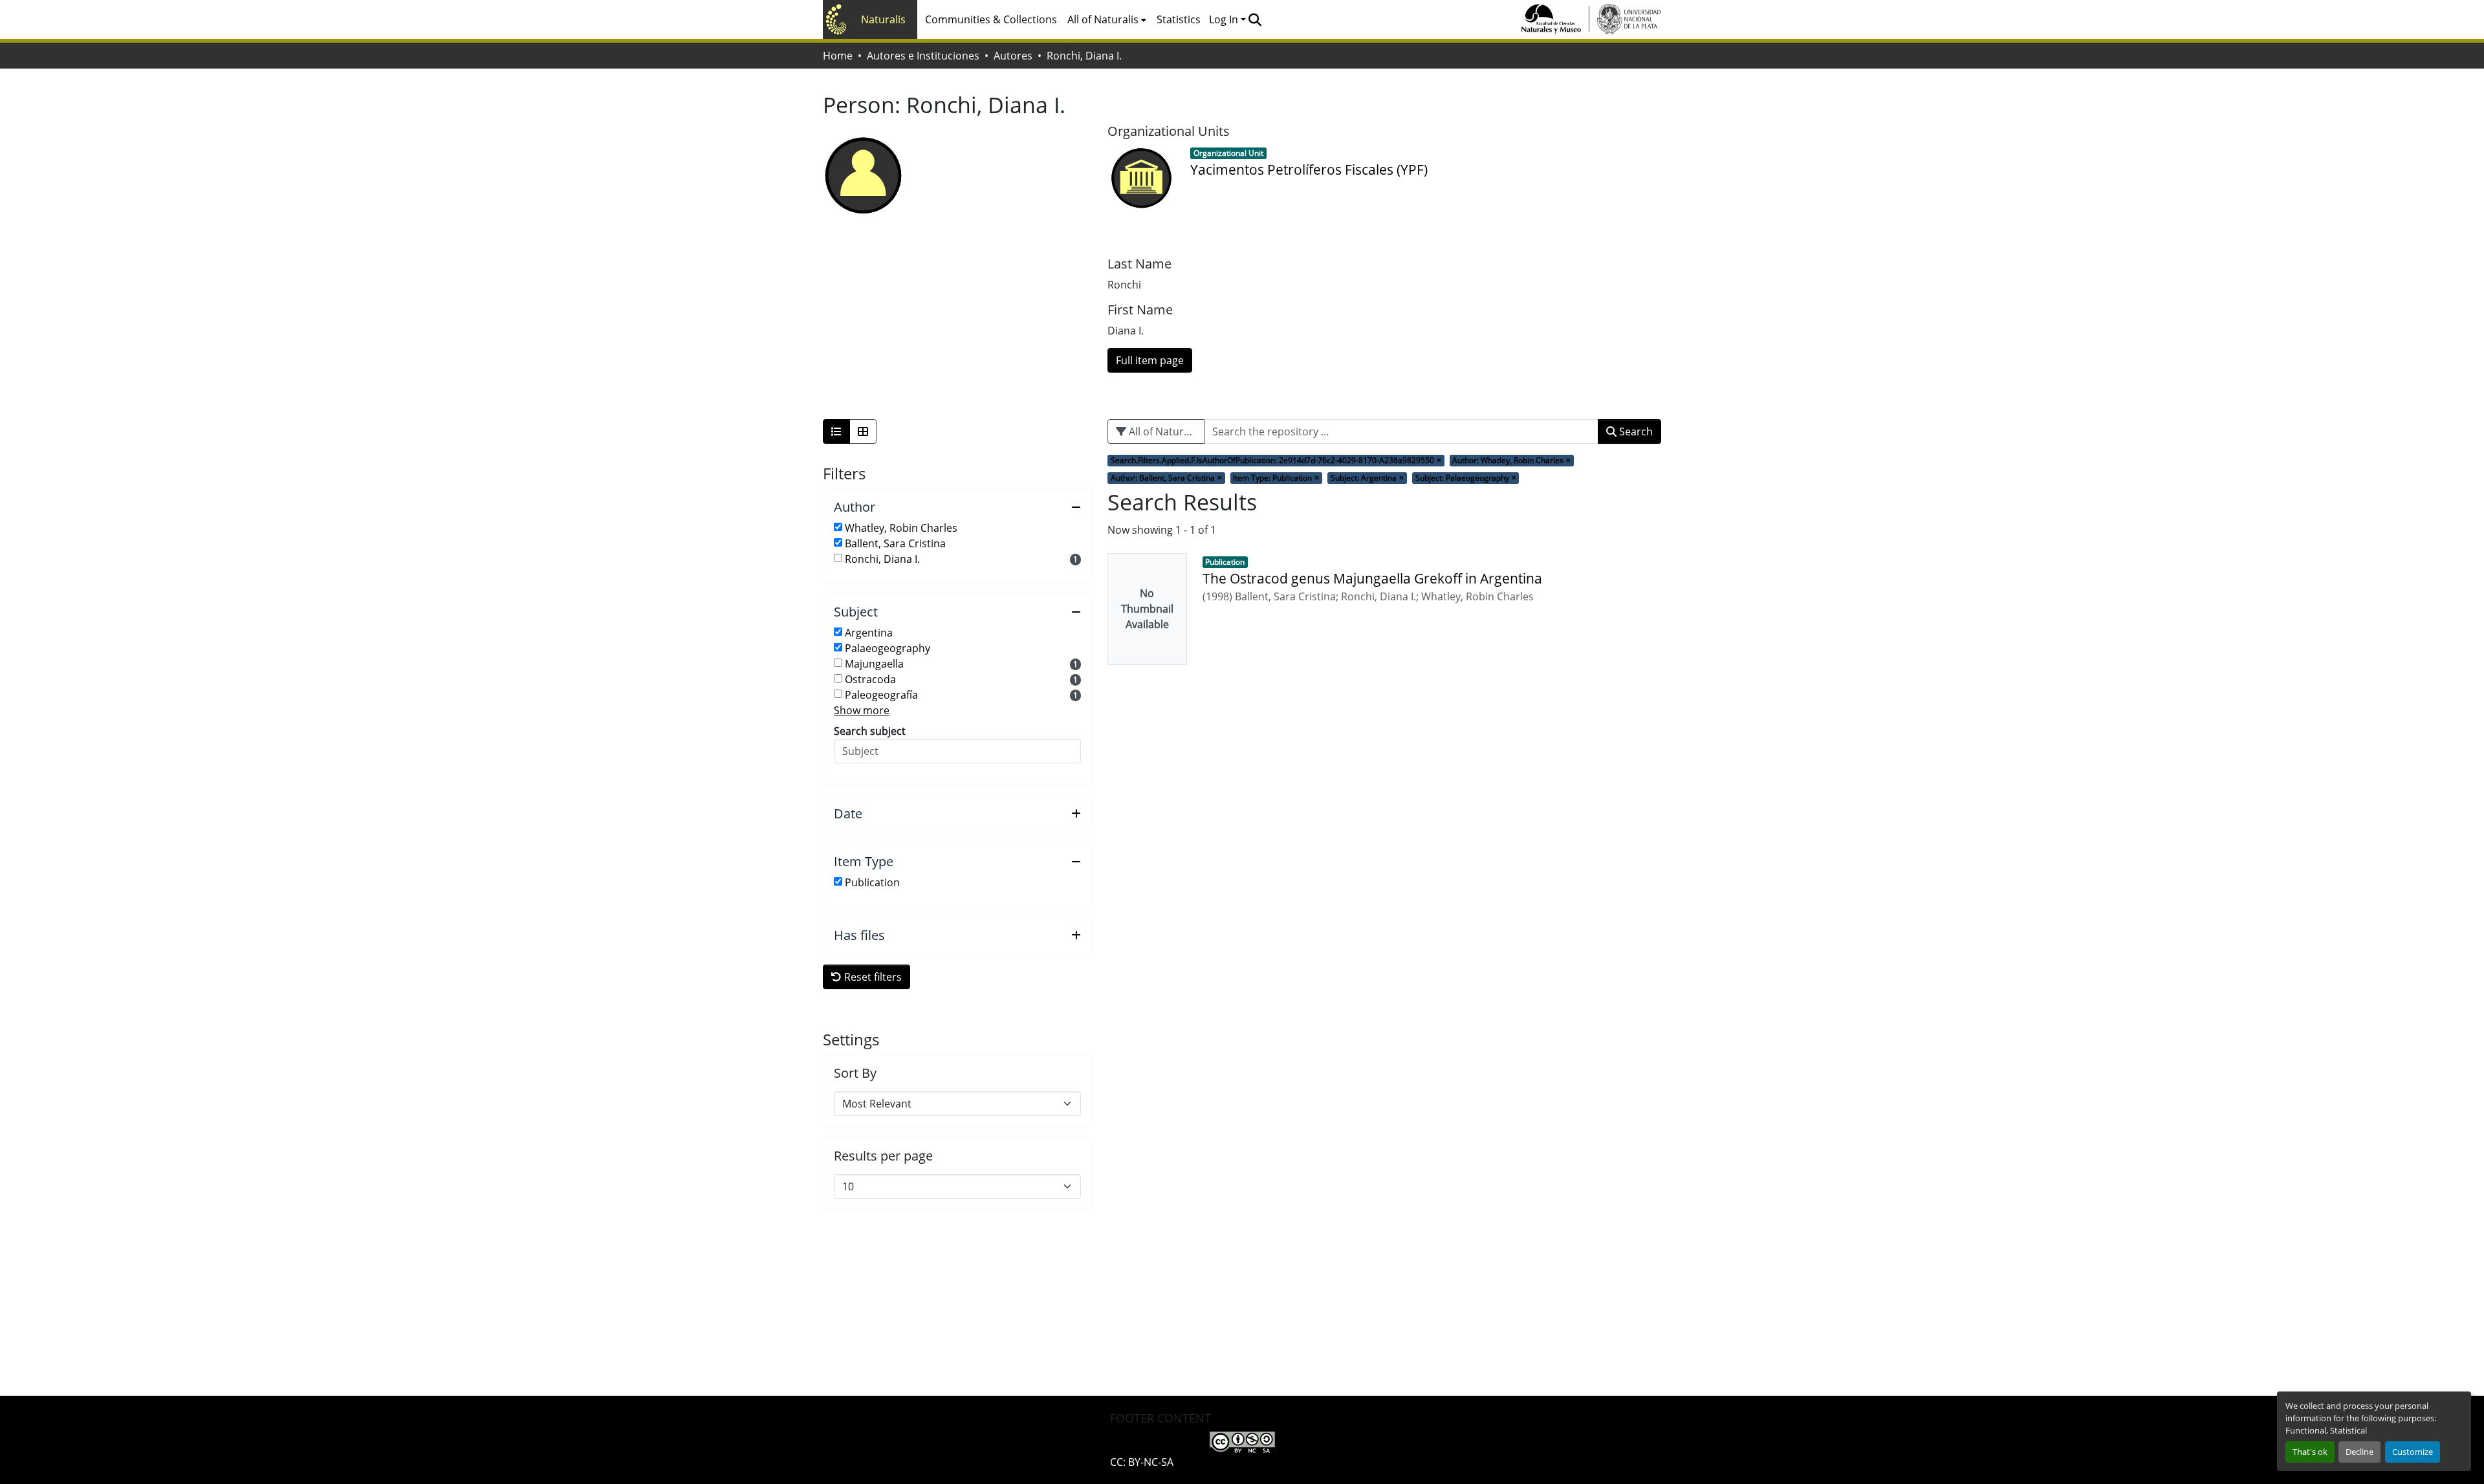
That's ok (2310, 1452)
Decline (2359, 1452)
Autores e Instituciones (923, 56)
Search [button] (1635, 431)
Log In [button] (1225, 19)
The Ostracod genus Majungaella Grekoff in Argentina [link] (1372, 578)
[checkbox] (838, 527)
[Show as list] (836, 431)
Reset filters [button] (872, 977)
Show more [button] (862, 710)
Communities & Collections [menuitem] (991, 19)
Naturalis (883, 19)
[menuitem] (1107, 19)
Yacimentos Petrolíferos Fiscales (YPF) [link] (1309, 169)
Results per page (883, 1156)
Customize (2413, 1452)
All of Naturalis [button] (1103, 19)
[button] (1255, 19)
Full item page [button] (1150, 360)
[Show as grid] (863, 431)
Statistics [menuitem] (1179, 19)
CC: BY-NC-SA (1142, 1462)
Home (838, 56)
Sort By (855, 1073)
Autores (1013, 56)
